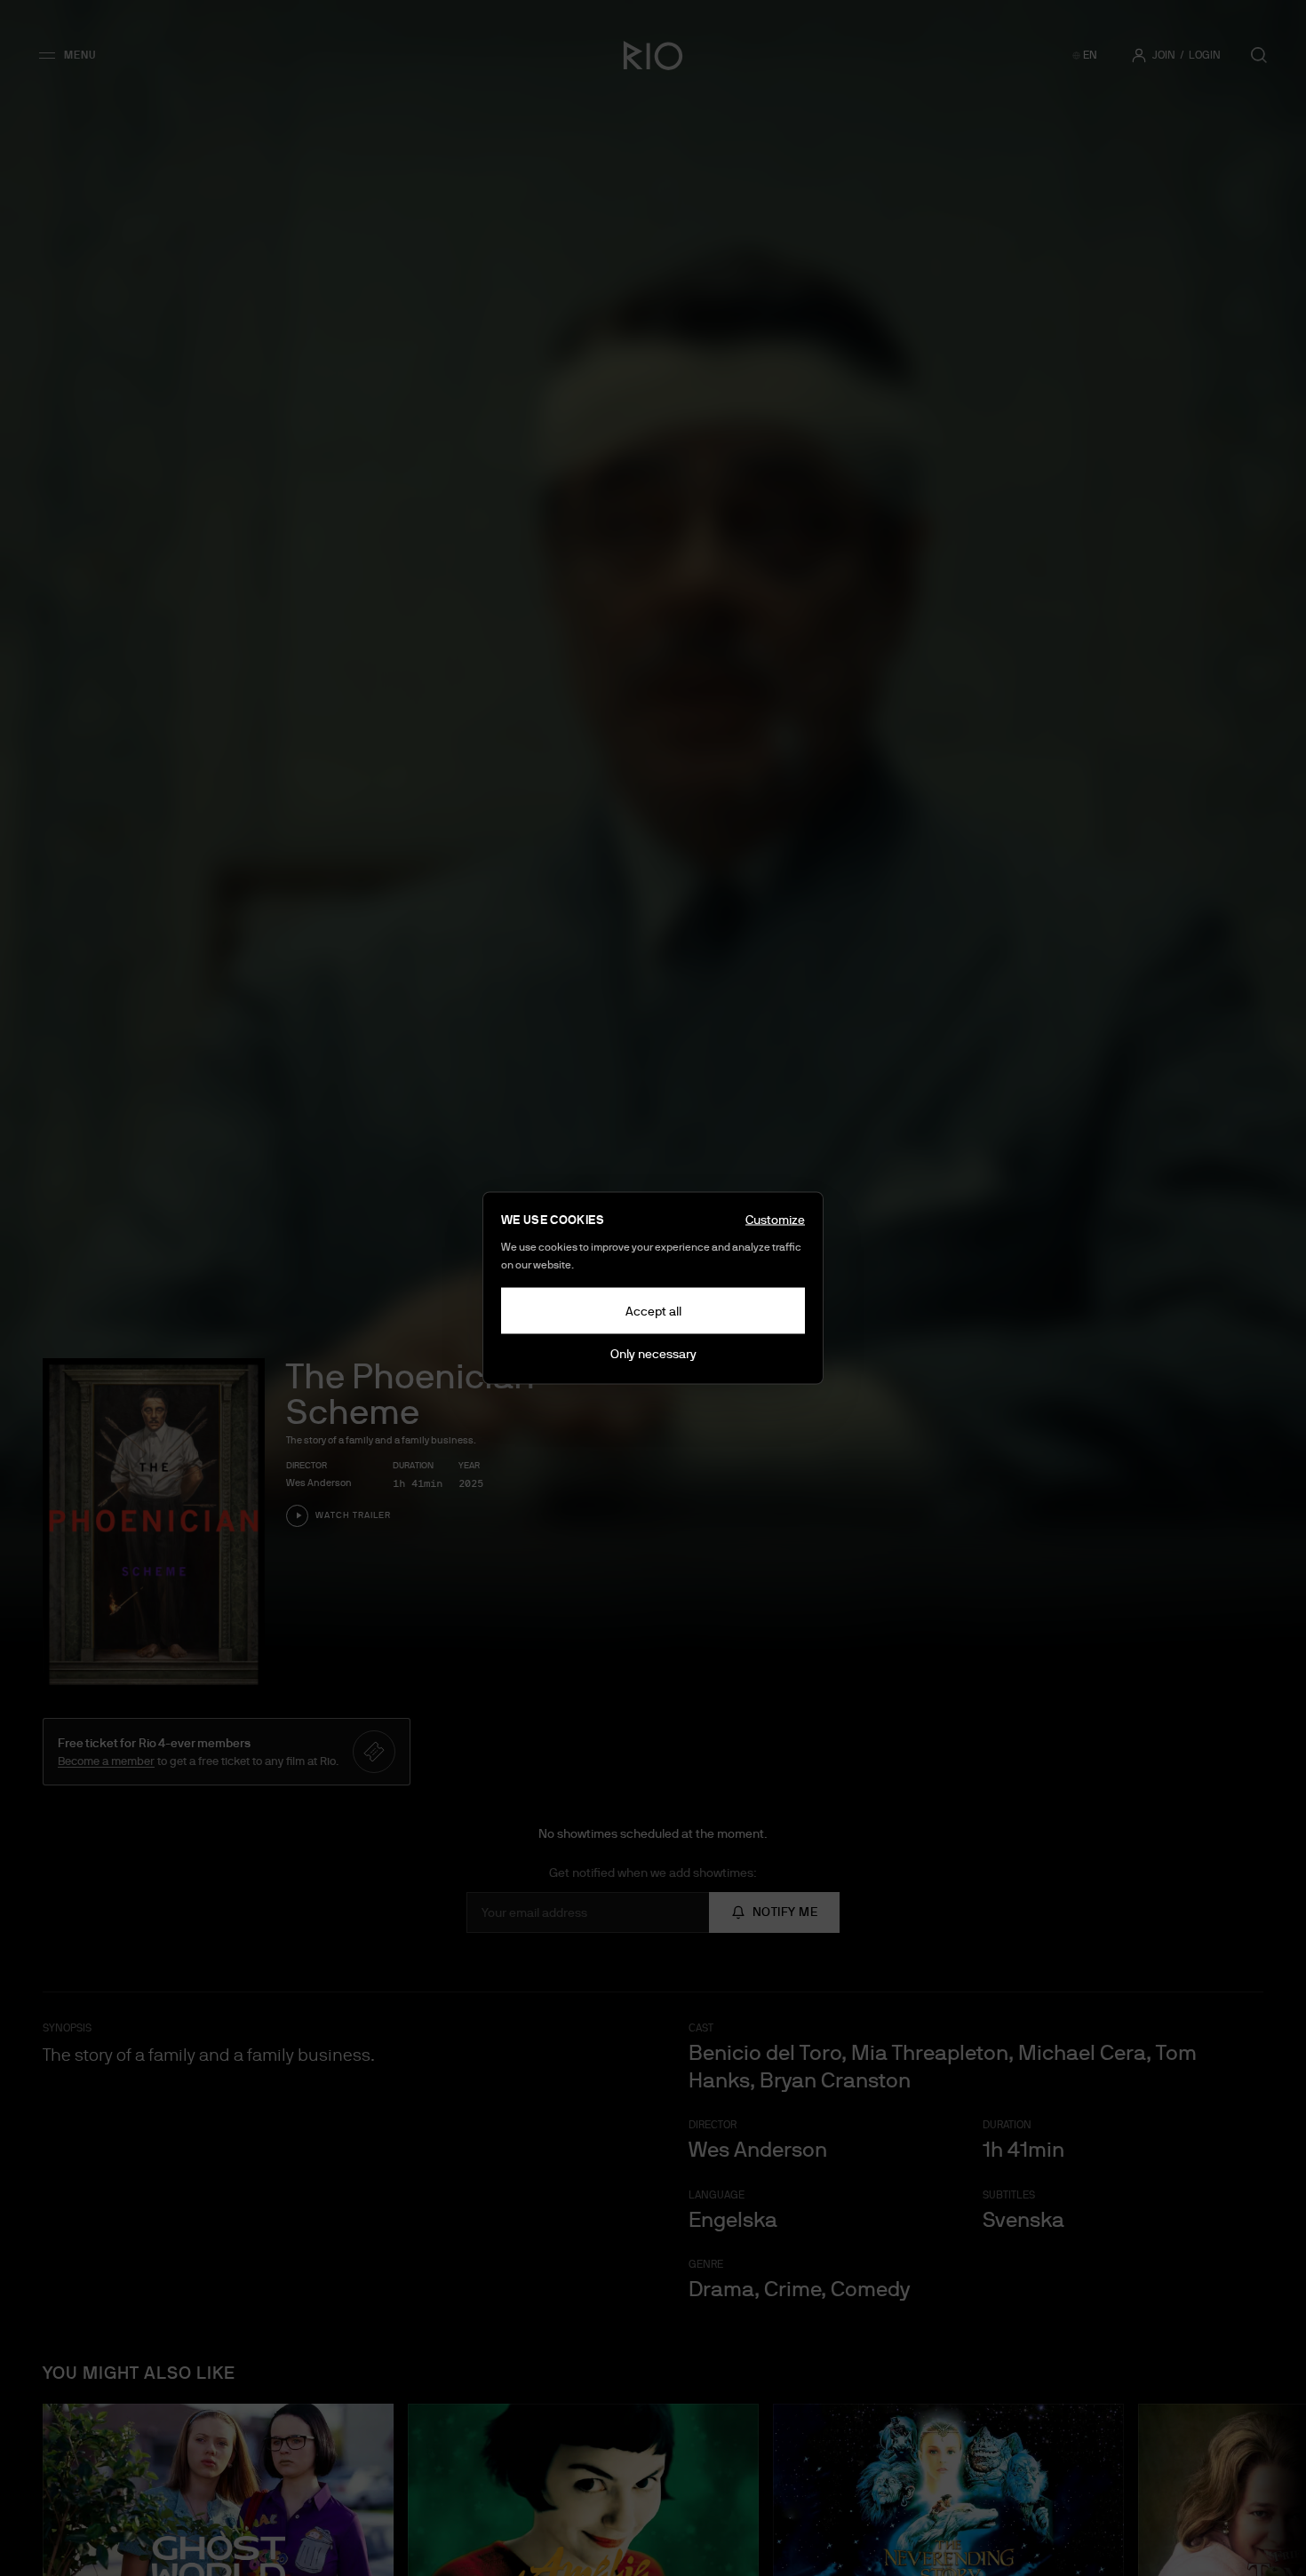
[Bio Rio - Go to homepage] (653, 55)
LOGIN (1205, 55)
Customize (775, 1220)
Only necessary (653, 1354)
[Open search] (1259, 55)
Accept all (653, 1311)
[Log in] (1139, 55)
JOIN (1164, 55)
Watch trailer (353, 1515)
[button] (73, 55)
